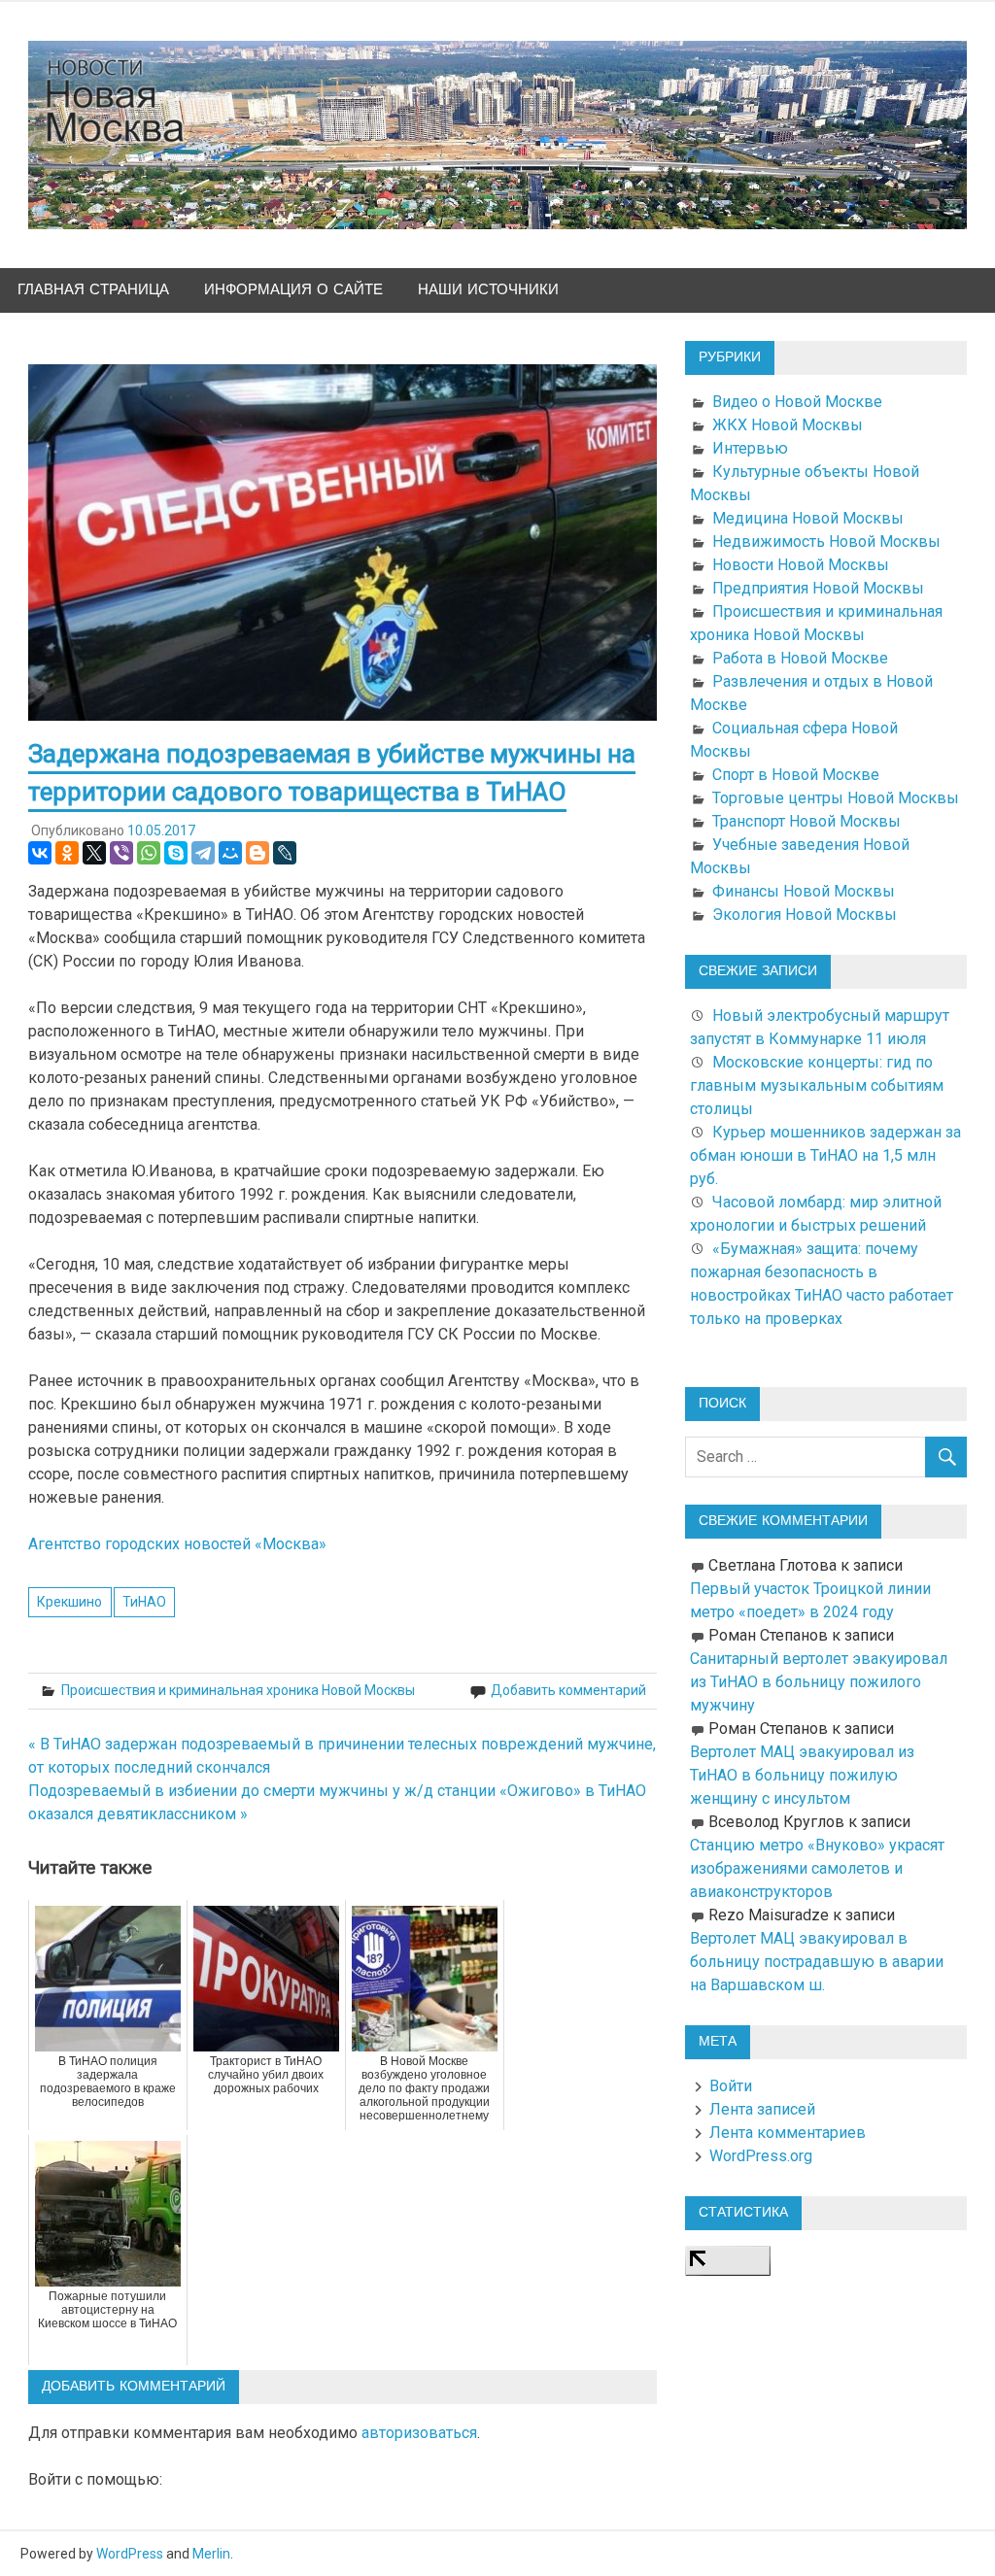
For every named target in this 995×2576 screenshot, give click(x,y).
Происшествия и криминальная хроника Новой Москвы (238, 1690)
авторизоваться (419, 2433)
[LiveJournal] (285, 853)
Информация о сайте (293, 290)
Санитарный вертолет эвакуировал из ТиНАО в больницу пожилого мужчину (819, 1682)
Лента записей (762, 2109)
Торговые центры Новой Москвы (836, 798)
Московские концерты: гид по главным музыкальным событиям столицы (817, 1085)
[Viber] (121, 853)
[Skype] (176, 853)
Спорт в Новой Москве (796, 775)
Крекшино (69, 1602)
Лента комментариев (788, 2133)
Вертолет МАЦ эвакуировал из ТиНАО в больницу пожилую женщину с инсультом (802, 1775)
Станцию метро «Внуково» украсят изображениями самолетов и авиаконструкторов (817, 1868)
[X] (94, 853)
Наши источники (488, 290)
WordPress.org (761, 2156)
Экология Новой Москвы (805, 915)
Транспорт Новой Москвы (806, 821)
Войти (731, 2086)
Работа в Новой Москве (800, 658)
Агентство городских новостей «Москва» (177, 1544)
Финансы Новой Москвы (804, 891)
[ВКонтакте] (40, 853)
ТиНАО (144, 1602)
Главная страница (93, 290)
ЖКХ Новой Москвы (788, 425)
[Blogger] (257, 853)
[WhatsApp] (149, 853)
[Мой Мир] (230, 853)
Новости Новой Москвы (801, 565)
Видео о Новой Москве (797, 402)
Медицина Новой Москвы (808, 518)
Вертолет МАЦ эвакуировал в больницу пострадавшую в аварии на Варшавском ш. (817, 1962)
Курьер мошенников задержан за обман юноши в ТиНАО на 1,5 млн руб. (825, 1155)
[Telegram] (203, 853)
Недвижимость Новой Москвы (826, 542)
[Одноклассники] (67, 853)
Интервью (750, 448)
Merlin (211, 2554)
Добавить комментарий (568, 1690)
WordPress (130, 2554)
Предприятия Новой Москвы (818, 588)
